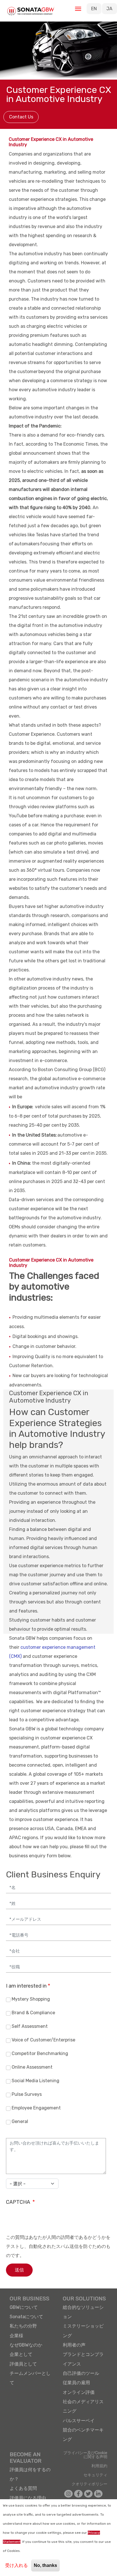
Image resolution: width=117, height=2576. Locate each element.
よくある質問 (23, 2488)
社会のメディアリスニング (83, 2406)
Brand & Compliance (33, 2013)
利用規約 (99, 2466)
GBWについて (24, 2307)
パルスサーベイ (79, 2421)
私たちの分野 (23, 2326)
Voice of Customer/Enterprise (43, 2040)
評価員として (23, 2364)
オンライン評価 (79, 2392)
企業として (21, 2354)
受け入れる (16, 2565)
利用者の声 (74, 2345)
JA (109, 9)
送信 (19, 2270)
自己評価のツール (81, 2373)
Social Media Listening (35, 2081)
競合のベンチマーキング (83, 2435)
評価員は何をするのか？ (30, 2474)
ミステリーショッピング (83, 2331)
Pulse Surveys (27, 2095)
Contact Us (21, 117)
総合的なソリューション (83, 2312)
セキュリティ (95, 2475)
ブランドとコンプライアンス (83, 2359)
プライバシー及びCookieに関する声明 (85, 2455)
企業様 (16, 2336)
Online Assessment (32, 2067)
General (20, 2122)
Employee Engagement (36, 2108)
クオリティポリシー (89, 2484)
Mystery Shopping (31, 1999)
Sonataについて (26, 2317)
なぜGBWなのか (26, 2345)
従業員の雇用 (76, 2383)
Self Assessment (30, 2027)
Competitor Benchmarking (40, 2054)
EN (94, 9)
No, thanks (45, 2565)
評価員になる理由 (28, 2498)
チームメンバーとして (30, 2378)
